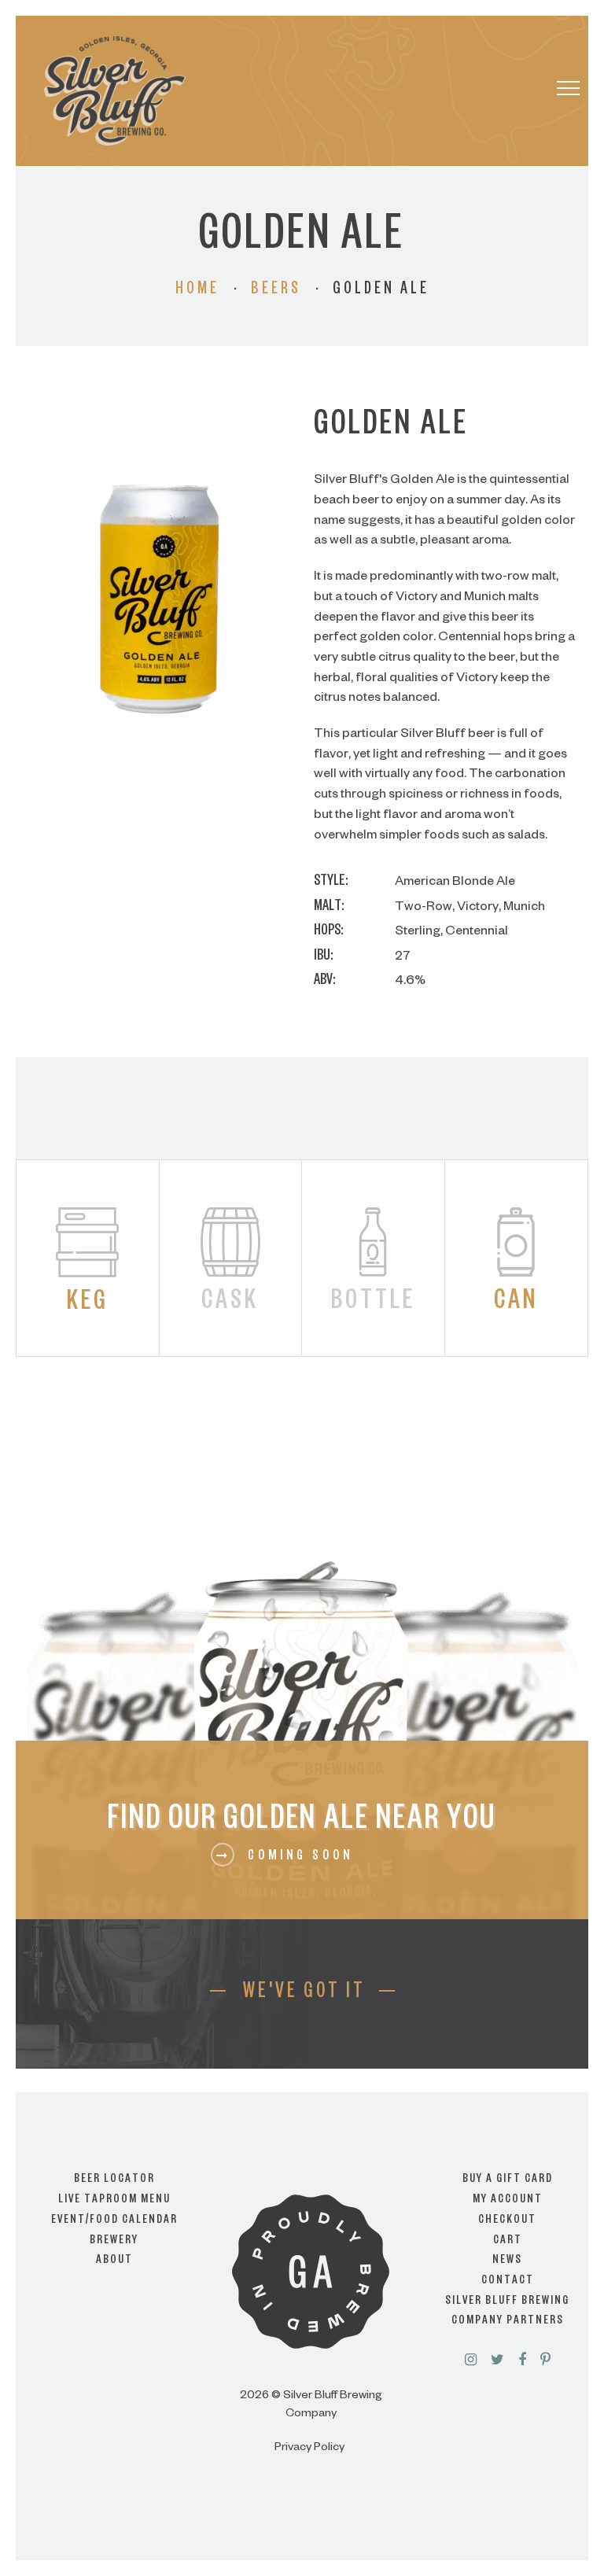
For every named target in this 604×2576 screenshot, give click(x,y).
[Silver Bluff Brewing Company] (115, 91)
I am (302, 1270)
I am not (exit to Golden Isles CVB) (302, 1334)
